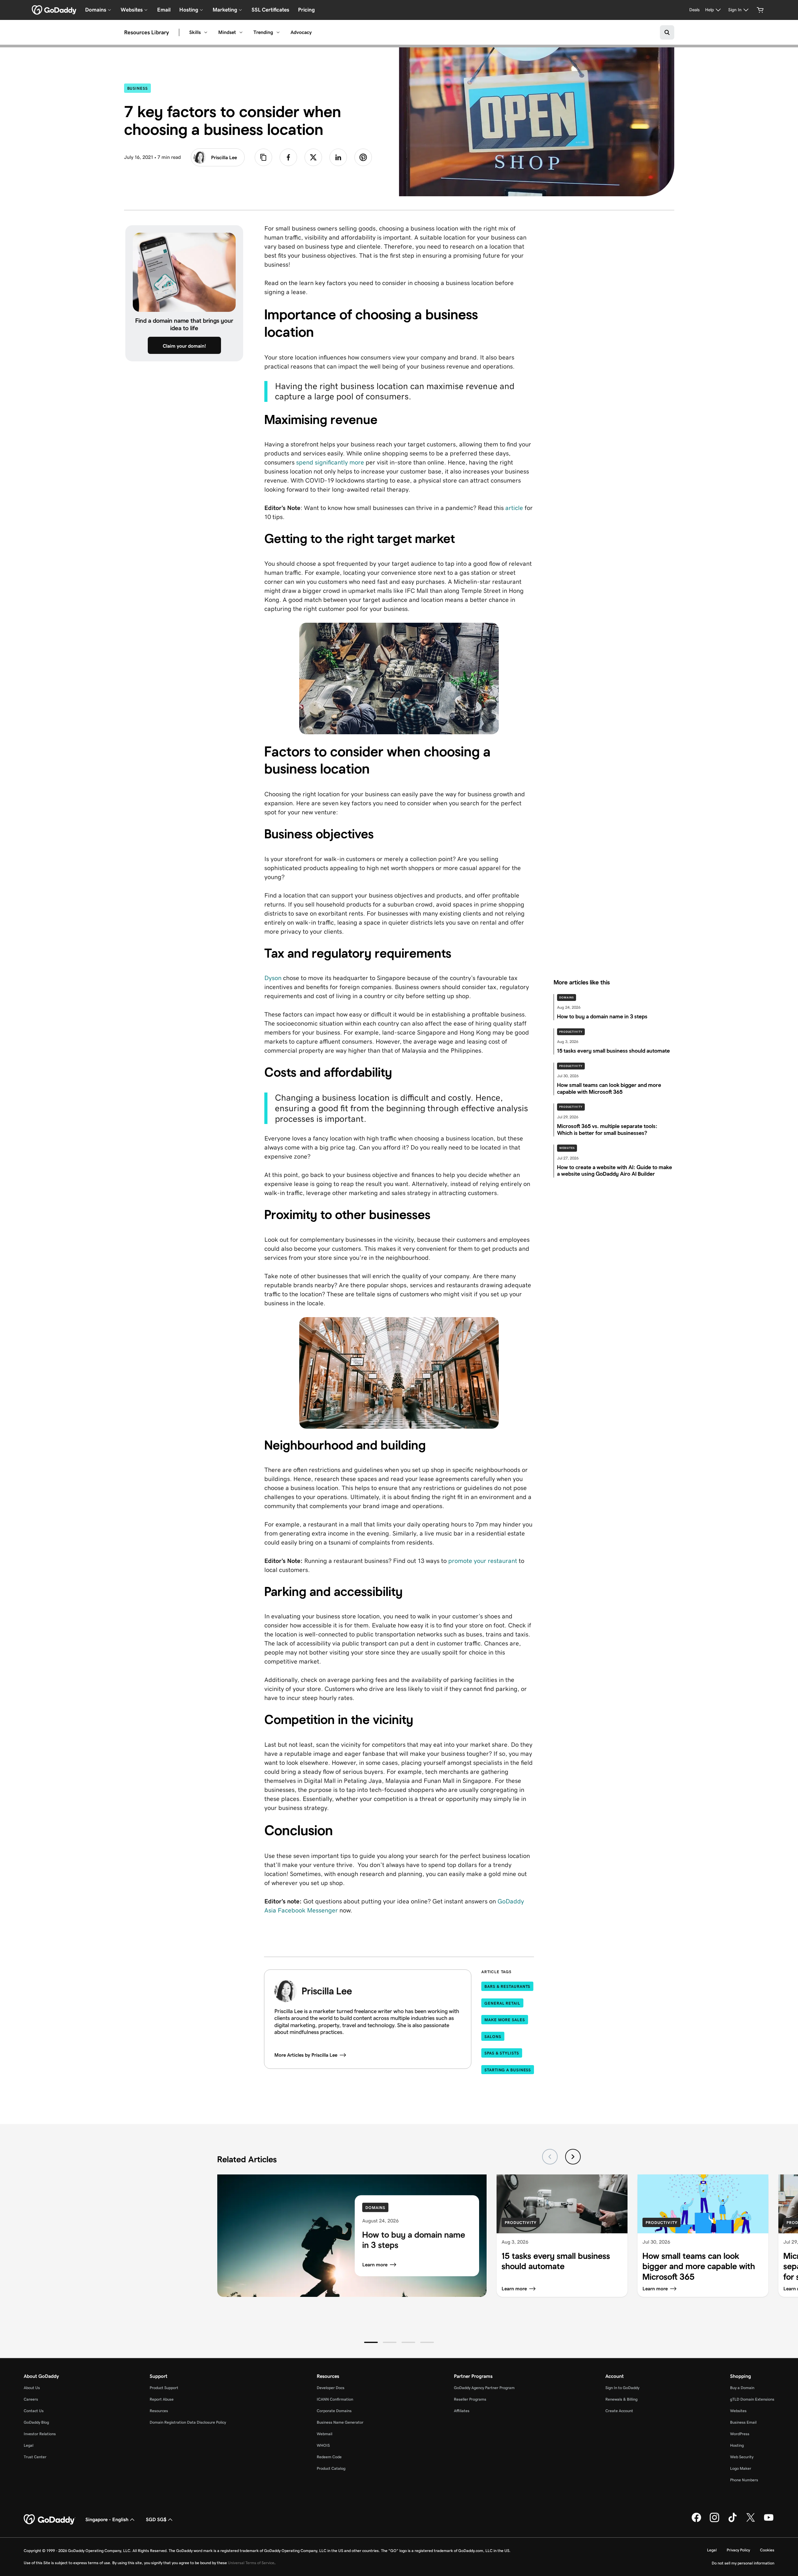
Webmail (324, 2434)
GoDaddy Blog (36, 2422)
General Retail (502, 2003)
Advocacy (301, 32)
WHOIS (323, 2445)
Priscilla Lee (224, 157)
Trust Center (35, 2457)
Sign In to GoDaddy (622, 2388)
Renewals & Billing (621, 2399)
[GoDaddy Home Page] (50, 2520)
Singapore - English (107, 2519)
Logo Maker (741, 2468)
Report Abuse (162, 2399)
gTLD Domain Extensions (752, 2399)
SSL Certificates (270, 10)
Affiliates (462, 2411)
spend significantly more (329, 462)
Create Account (619, 2411)
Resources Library (147, 32)
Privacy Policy (738, 2550)
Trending (263, 32)
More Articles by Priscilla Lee (306, 2055)
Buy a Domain (742, 2388)
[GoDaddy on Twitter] (751, 2521)
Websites (567, 1148)
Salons (493, 2037)
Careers (31, 2399)
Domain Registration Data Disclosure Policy (188, 2422)
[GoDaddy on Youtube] (769, 2521)
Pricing (306, 10)
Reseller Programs (470, 2399)
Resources (159, 2411)
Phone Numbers (744, 2480)
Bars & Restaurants (507, 1986)
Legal (29, 2445)
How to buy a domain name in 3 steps (414, 2240)
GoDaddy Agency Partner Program (484, 2388)
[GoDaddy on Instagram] (714, 2521)
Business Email (743, 2422)
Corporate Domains (334, 2411)
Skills (195, 32)
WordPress (740, 2434)
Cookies (767, 2550)
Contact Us (34, 2411)
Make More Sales (505, 2020)
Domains (567, 998)
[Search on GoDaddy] (667, 32)
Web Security (742, 2457)
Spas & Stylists (502, 2053)
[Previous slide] (550, 2157)
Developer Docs (331, 2388)
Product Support (164, 2388)
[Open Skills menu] (206, 32)
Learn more (375, 2265)
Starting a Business (508, 2070)
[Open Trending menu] (278, 32)
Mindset (227, 32)
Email (164, 10)
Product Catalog (331, 2468)
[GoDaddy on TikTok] (733, 2521)
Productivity (571, 1032)
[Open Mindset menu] (241, 32)
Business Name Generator (340, 2422)
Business (139, 88)
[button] (371, 2342)
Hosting (737, 2445)
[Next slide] (573, 2157)
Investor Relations (40, 2434)
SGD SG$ (156, 2519)
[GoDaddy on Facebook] (696, 2521)
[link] (288, 157)
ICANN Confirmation (335, 2399)
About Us (32, 2388)
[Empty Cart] (760, 10)
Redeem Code (329, 2457)
